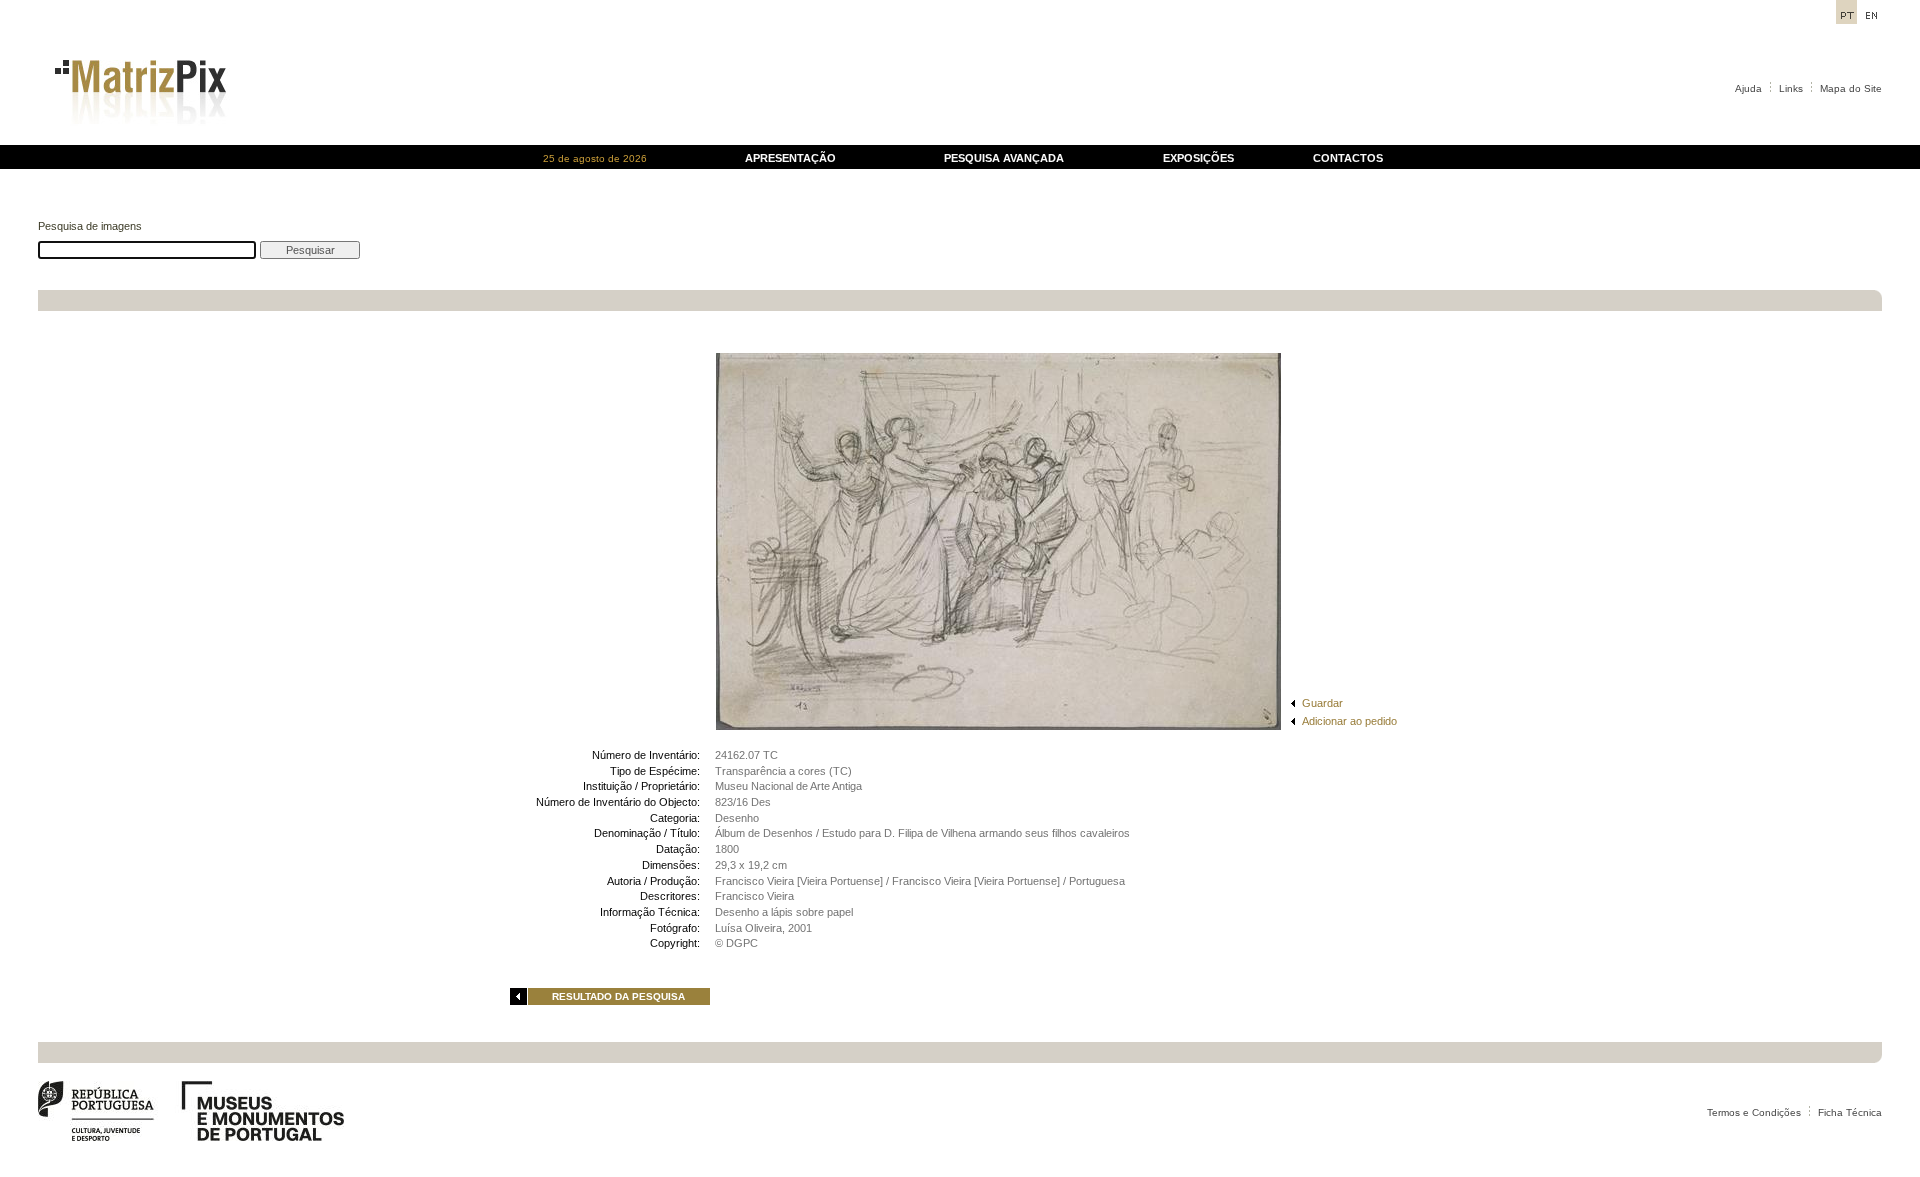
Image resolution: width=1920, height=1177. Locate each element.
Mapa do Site (1851, 88)
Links (1791, 88)
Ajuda (1748, 88)
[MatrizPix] (137, 139)
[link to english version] (1871, 18)
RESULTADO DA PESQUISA (618, 996)
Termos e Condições (1754, 1112)
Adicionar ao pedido (1349, 721)
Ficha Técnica (1850, 1112)
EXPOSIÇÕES (1198, 158)
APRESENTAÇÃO (790, 158)
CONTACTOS (1348, 158)
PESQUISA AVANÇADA (1004, 158)
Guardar (1322, 703)
